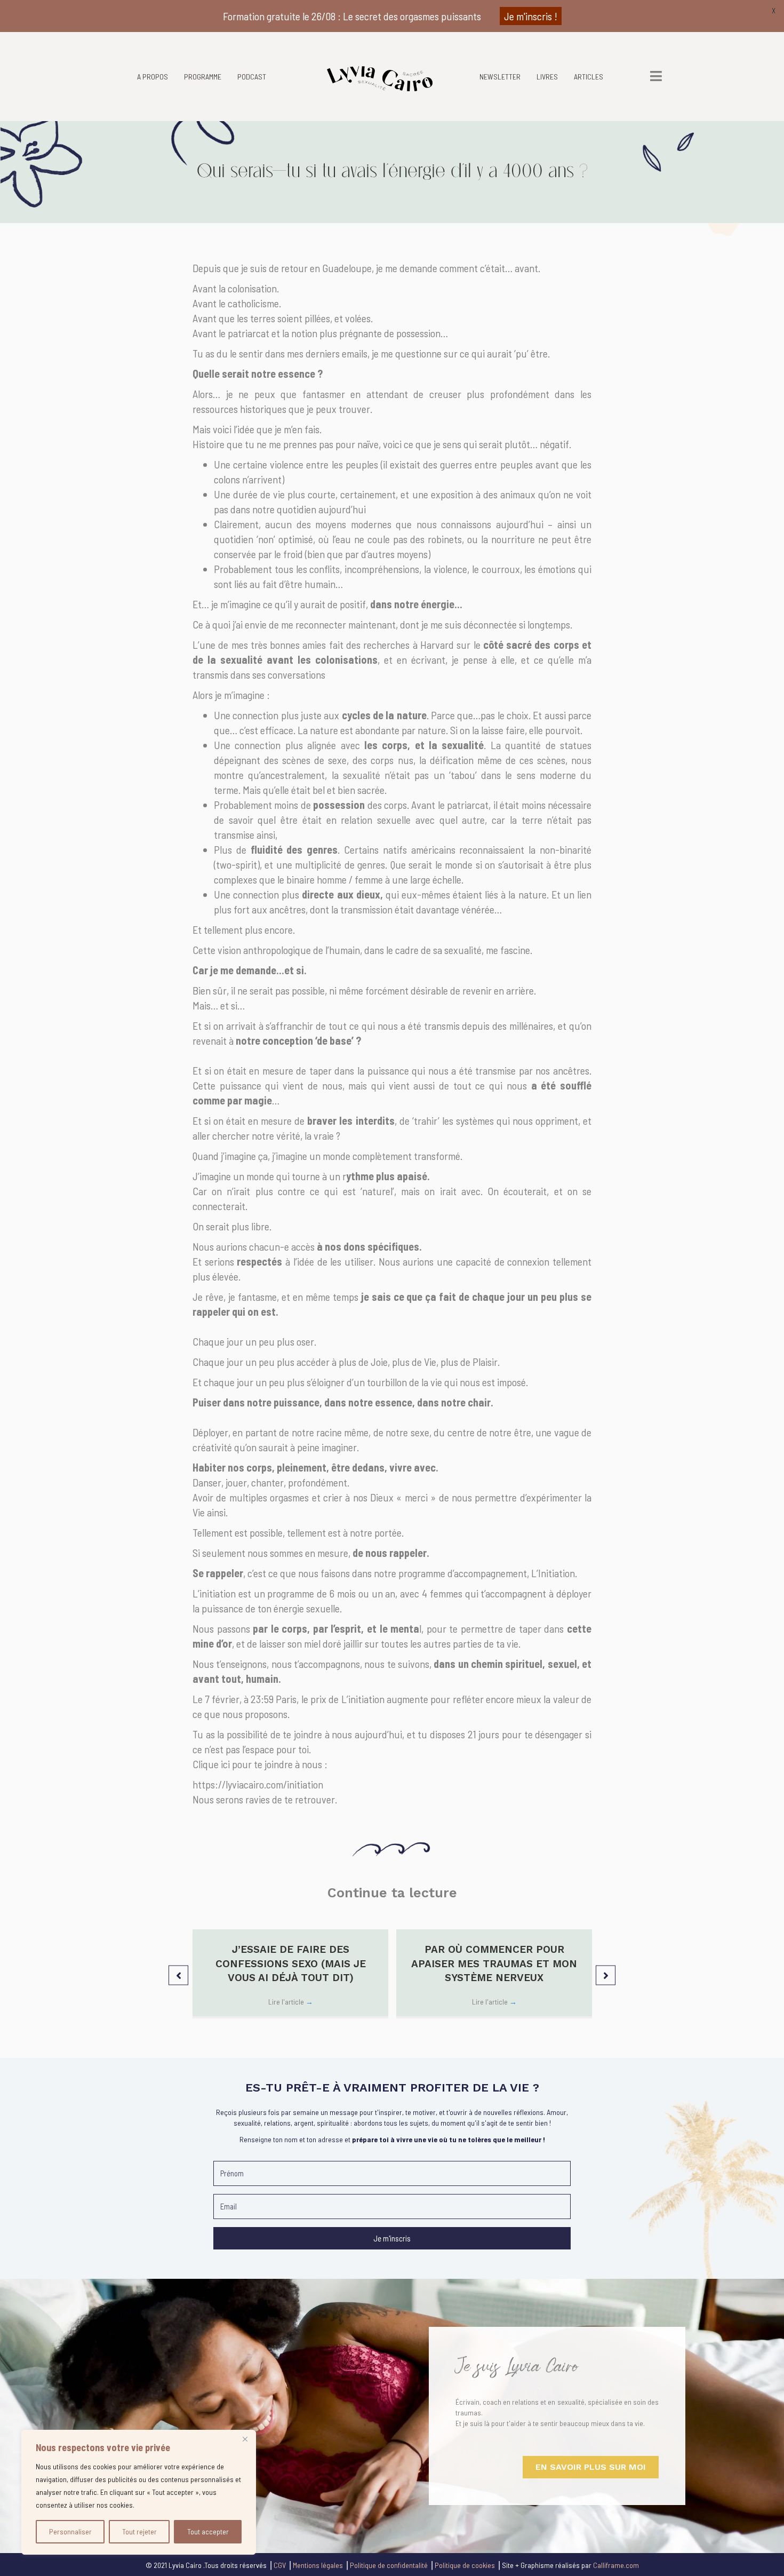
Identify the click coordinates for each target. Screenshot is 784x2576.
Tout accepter (208, 2531)
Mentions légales (318, 2565)
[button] (178, 1975)
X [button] (774, 10)
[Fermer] (245, 2439)
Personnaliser (70, 2531)
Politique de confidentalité (389, 2565)
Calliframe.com (616, 2565)
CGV (280, 2565)
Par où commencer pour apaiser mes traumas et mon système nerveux (494, 1963)
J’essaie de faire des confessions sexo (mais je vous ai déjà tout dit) (291, 1963)
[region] (139, 2492)
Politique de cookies (465, 2565)
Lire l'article (291, 2002)
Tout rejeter (139, 2531)
